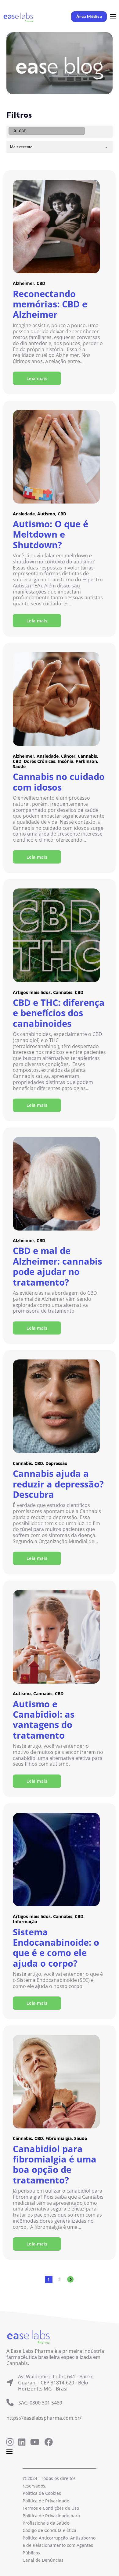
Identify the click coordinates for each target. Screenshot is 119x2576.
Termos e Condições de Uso (51, 2508)
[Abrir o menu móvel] (113, 17)
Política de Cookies (42, 2493)
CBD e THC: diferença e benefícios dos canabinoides (59, 1013)
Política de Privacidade (46, 2501)
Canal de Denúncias (43, 2560)
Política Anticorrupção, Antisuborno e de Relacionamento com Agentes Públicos (59, 2545)
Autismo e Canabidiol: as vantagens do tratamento (44, 1720)
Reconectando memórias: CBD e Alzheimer (50, 304)
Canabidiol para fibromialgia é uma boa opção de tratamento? (55, 2165)
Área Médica (89, 17)
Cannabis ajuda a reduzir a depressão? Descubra (58, 1484)
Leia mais (37, 378)
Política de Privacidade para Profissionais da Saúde (51, 2519)
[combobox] (60, 132)
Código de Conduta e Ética (49, 2530)
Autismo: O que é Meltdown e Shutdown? (50, 534)
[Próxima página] (70, 2280)
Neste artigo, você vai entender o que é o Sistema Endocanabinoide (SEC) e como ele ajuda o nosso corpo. (58, 1980)
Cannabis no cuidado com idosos (59, 782)
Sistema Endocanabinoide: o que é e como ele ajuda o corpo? (56, 1948)
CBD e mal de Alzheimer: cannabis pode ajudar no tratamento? (57, 1266)
